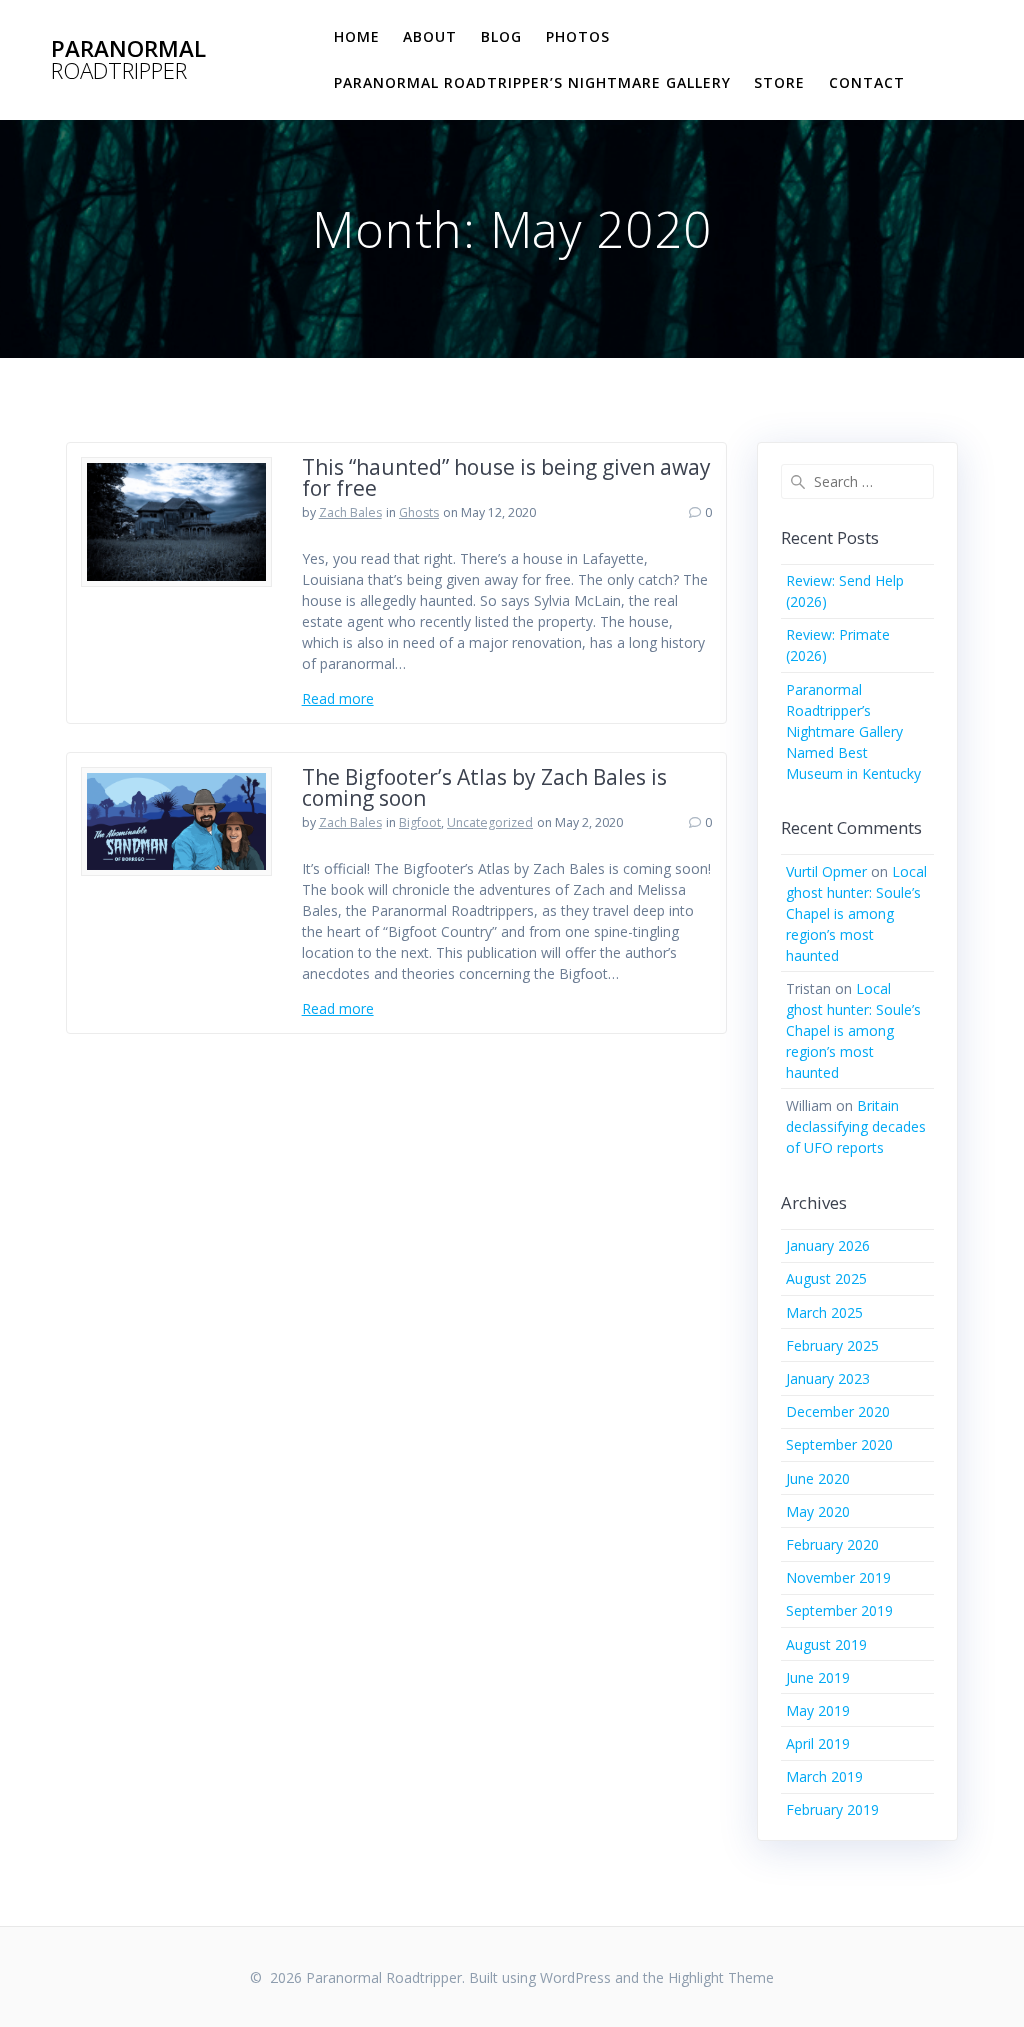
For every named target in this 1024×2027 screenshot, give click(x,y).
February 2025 (832, 1345)
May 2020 (818, 1511)
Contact (867, 82)
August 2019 (826, 1644)
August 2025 (826, 1278)
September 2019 (839, 1610)
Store (779, 82)
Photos (578, 36)
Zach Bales (350, 512)
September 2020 (839, 1444)
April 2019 (818, 1743)
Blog (501, 36)
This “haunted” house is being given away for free (506, 477)
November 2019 (838, 1577)
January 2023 (828, 1378)
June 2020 (818, 1478)
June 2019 (818, 1677)
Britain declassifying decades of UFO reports (856, 1126)
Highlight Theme (721, 1977)
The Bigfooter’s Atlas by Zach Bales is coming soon (484, 787)
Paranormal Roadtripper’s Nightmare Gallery (532, 82)
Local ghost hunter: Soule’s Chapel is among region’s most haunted (856, 913)
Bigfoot (420, 822)
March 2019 (824, 1776)
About (430, 36)
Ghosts (419, 512)
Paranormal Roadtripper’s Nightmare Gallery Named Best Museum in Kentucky (853, 731)
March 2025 (824, 1312)
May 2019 (818, 1710)
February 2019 (832, 1809)
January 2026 (828, 1245)
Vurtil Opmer (826, 871)
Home (357, 36)
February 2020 (832, 1544)
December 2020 (838, 1411)
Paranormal (128, 60)
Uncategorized (490, 822)
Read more (338, 698)
